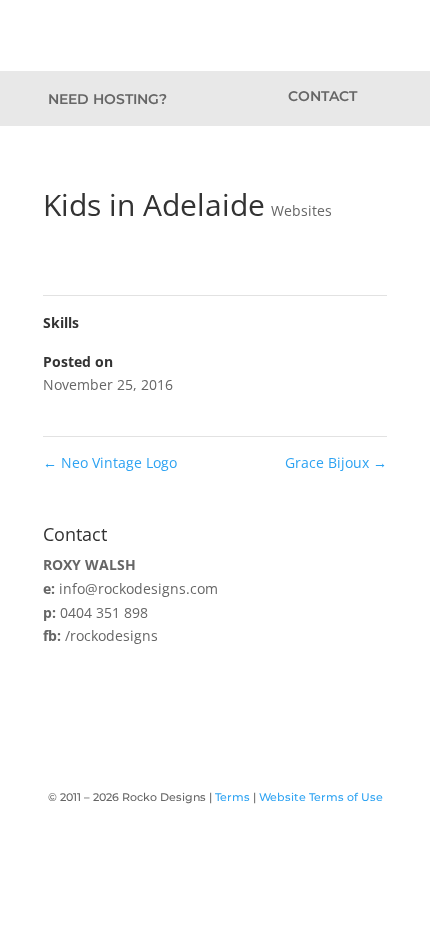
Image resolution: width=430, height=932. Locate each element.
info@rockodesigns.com (138, 588)
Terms (232, 797)
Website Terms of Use (321, 797)
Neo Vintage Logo (110, 462)
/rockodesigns (111, 635)
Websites (301, 210)
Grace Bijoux (336, 462)
